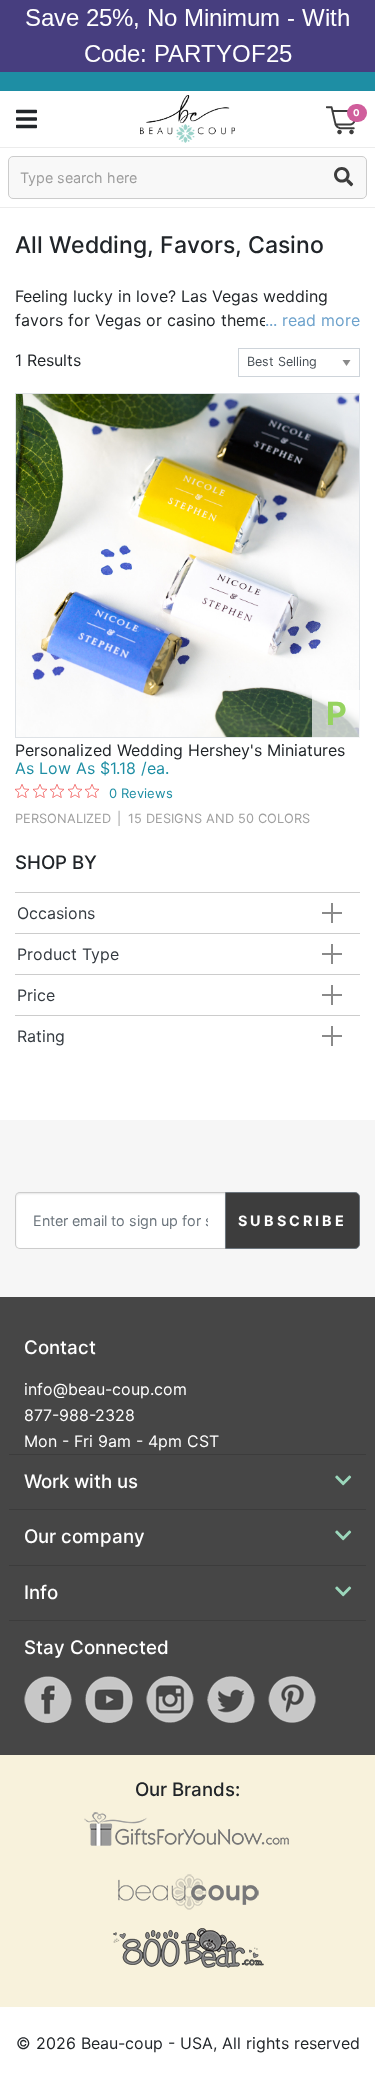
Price (36, 995)
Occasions (56, 913)
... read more (312, 320)
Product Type (68, 954)
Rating (41, 1036)
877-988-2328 (79, 1415)
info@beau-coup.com (105, 1389)
